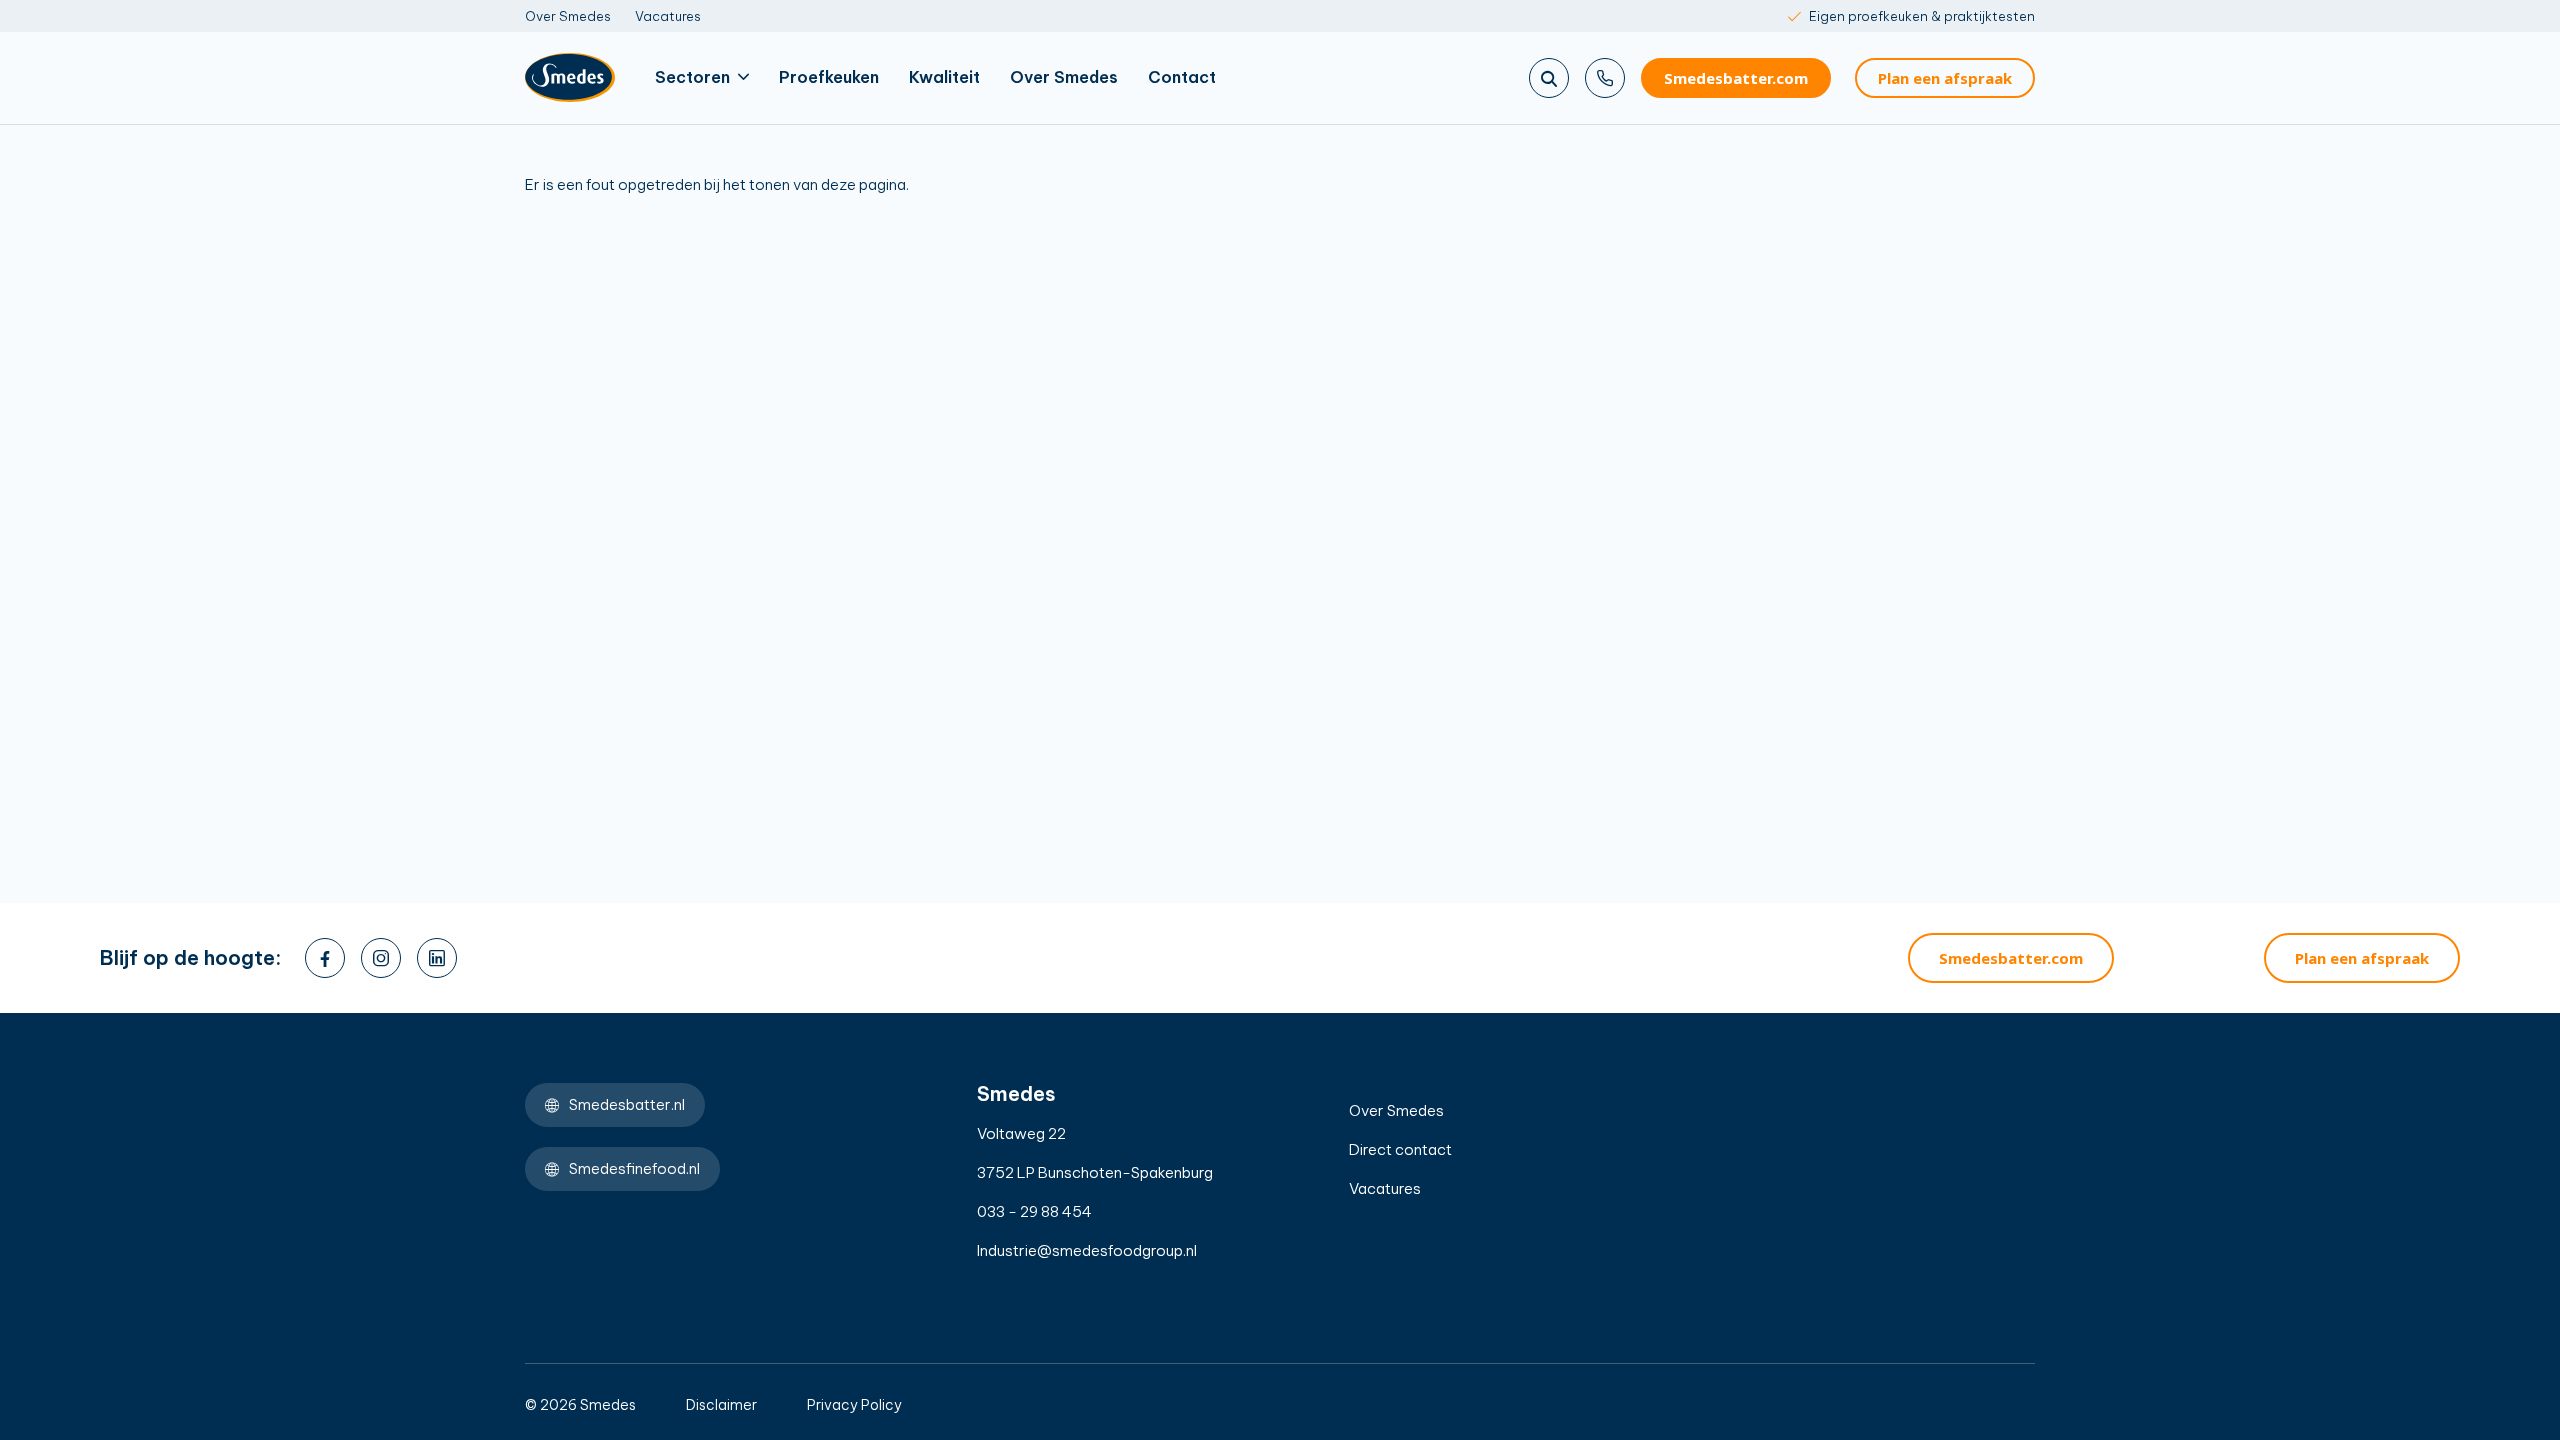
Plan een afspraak (1945, 78)
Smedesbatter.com (1736, 78)
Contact (1182, 77)
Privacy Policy (854, 1405)
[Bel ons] (1605, 78)
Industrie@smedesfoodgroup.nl (1087, 1250)
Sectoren (692, 77)
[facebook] (325, 958)
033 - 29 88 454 (1034, 1211)
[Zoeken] (1549, 78)
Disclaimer (721, 1405)
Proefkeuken (829, 77)
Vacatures (668, 16)
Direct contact (1400, 1149)
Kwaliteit (944, 77)
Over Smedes (568, 16)
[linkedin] (437, 958)
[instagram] (381, 958)
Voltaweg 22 (1021, 1133)
